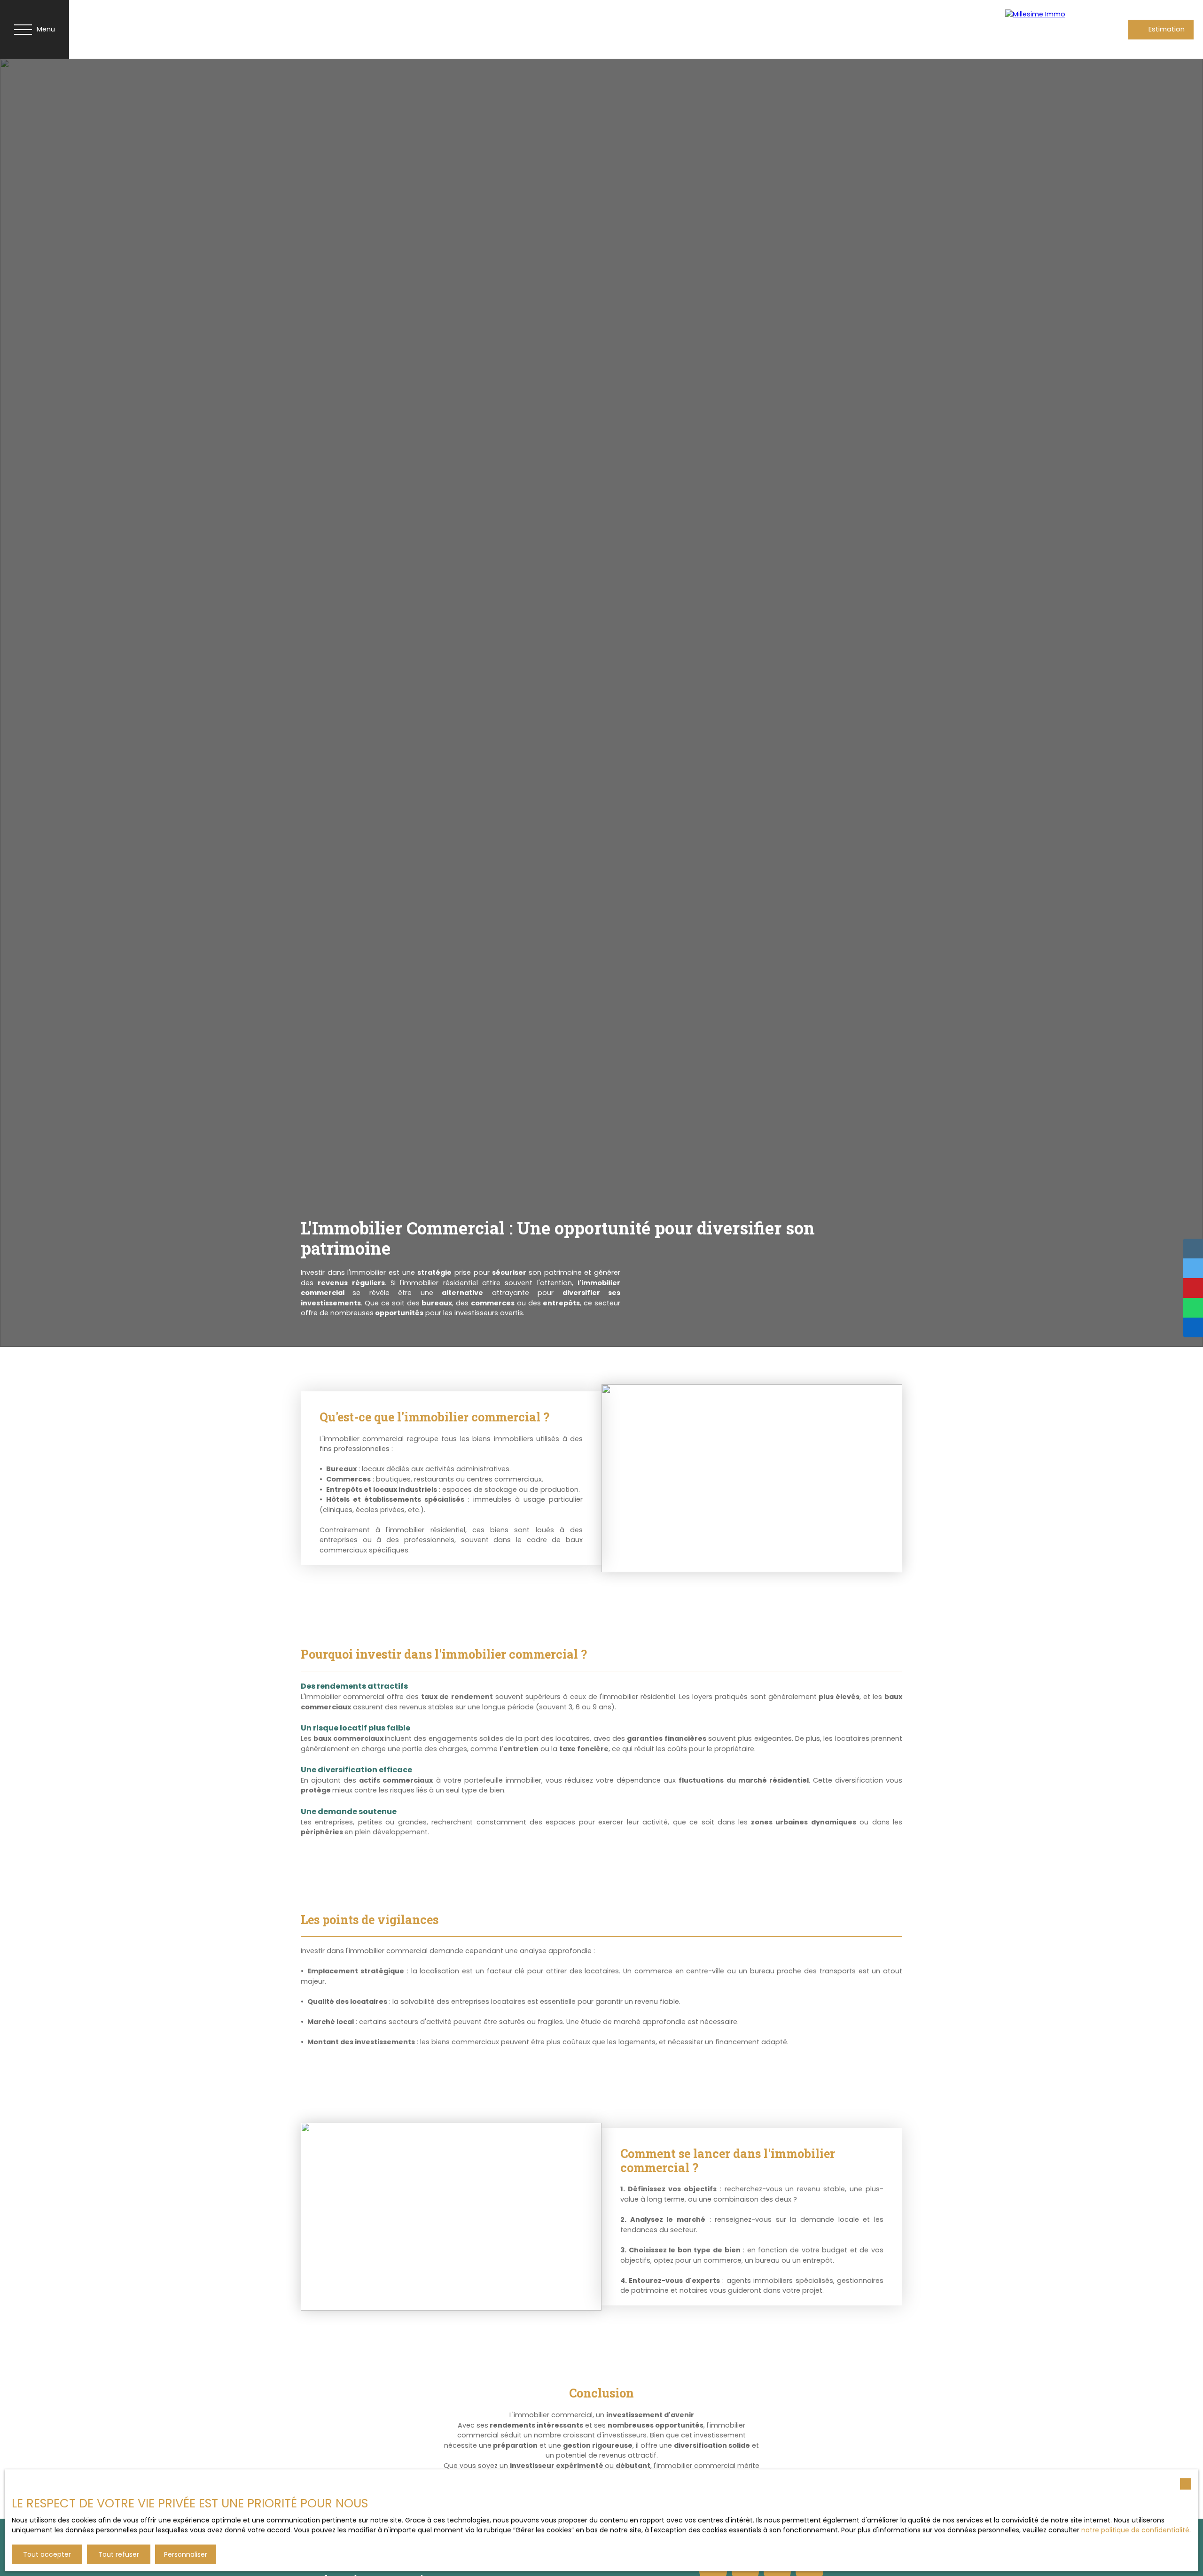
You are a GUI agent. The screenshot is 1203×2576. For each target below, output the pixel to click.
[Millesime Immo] (1043, 29)
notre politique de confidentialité (1135, 2530)
